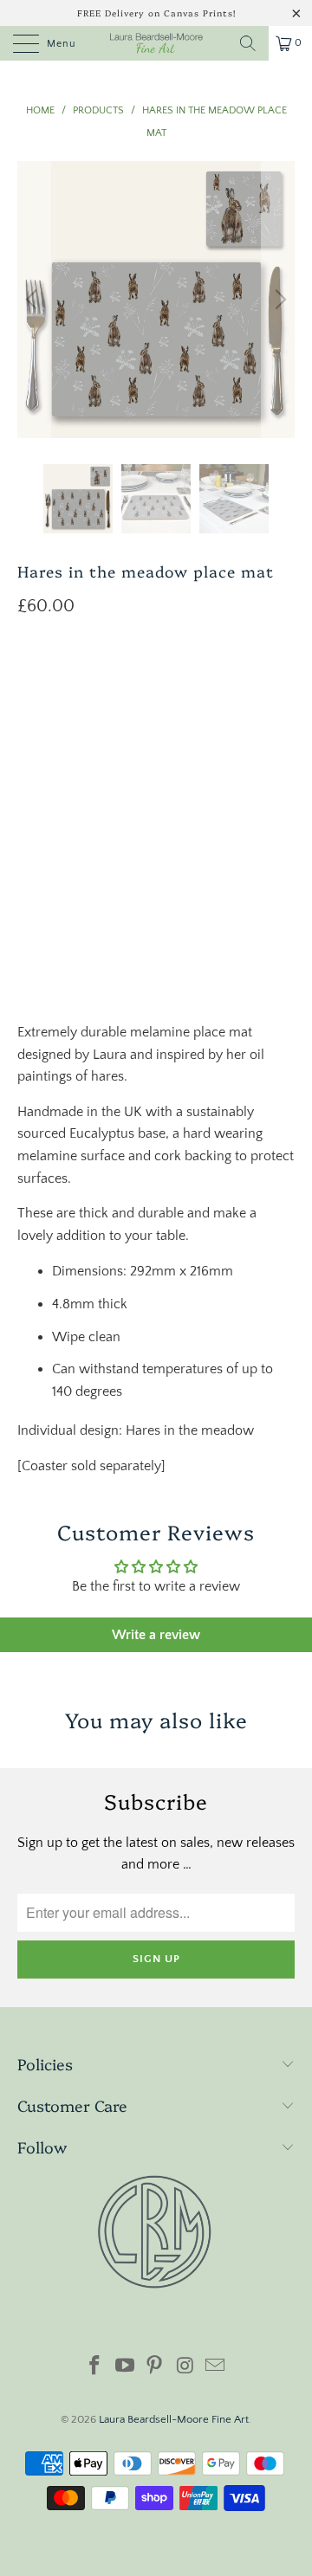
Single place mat (74, 722)
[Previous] (34, 300)
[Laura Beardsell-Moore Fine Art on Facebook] (95, 2368)
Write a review (156, 1635)
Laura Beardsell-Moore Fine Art (174, 2419)
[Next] (278, 300)
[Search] (248, 43)
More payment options (156, 945)
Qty (28, 772)
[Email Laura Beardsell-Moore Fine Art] (216, 2368)
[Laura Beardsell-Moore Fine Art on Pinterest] (155, 2368)
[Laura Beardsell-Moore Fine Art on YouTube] (125, 2368)
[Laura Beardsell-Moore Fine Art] (156, 43)
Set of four (60, 679)
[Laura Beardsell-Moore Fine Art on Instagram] (185, 2368)
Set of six (146, 679)
